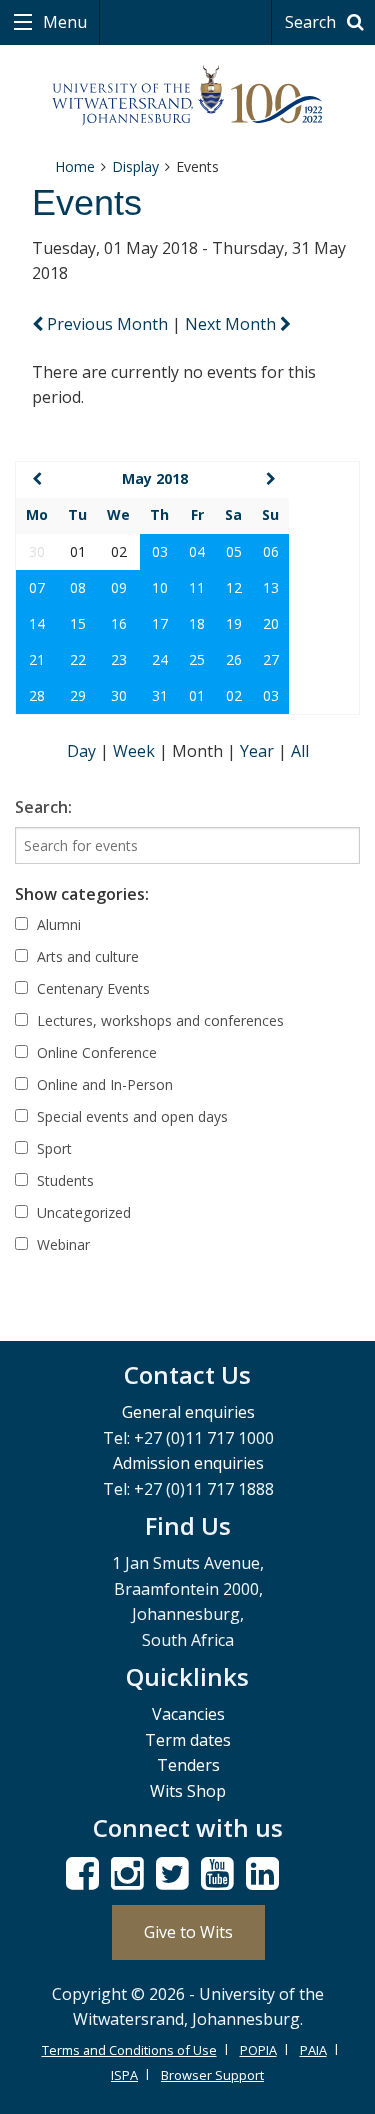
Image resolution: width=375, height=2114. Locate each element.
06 (271, 551)
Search (312, 22)
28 (37, 695)
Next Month (232, 324)
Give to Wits (188, 1932)
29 (78, 695)
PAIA (313, 2050)
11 (197, 587)
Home (75, 166)
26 (234, 659)
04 (197, 551)
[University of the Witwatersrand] (187, 96)
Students (63, 1180)
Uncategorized (82, 1212)
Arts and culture (86, 956)
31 (160, 695)
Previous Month (107, 324)
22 (78, 659)
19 (234, 623)
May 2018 (155, 478)
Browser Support (212, 2075)
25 (197, 659)
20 (271, 623)
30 (119, 695)
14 (37, 623)
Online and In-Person (103, 1084)
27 (271, 659)
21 (37, 659)
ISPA (124, 2075)
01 (197, 695)
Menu (63, 22)
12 (234, 587)
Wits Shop (188, 1791)
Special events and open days (130, 1116)
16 (119, 623)
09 (119, 587)
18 (197, 623)
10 (160, 587)
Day (83, 751)
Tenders (188, 1765)
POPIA (258, 2050)
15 (78, 623)
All (300, 751)
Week (136, 751)
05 (234, 551)
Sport (52, 1148)
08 (78, 587)
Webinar (61, 1244)
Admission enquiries (188, 1463)
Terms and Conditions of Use (129, 2050)
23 (119, 659)
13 (271, 587)
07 (37, 587)
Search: (43, 807)
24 (160, 659)
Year (259, 751)
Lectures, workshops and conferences (158, 1020)
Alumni (57, 924)
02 (234, 695)
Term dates (188, 1740)
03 (160, 551)
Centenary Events (91, 988)
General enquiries (188, 1412)
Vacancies (188, 1714)
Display (135, 166)
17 (160, 623)
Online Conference (95, 1052)
